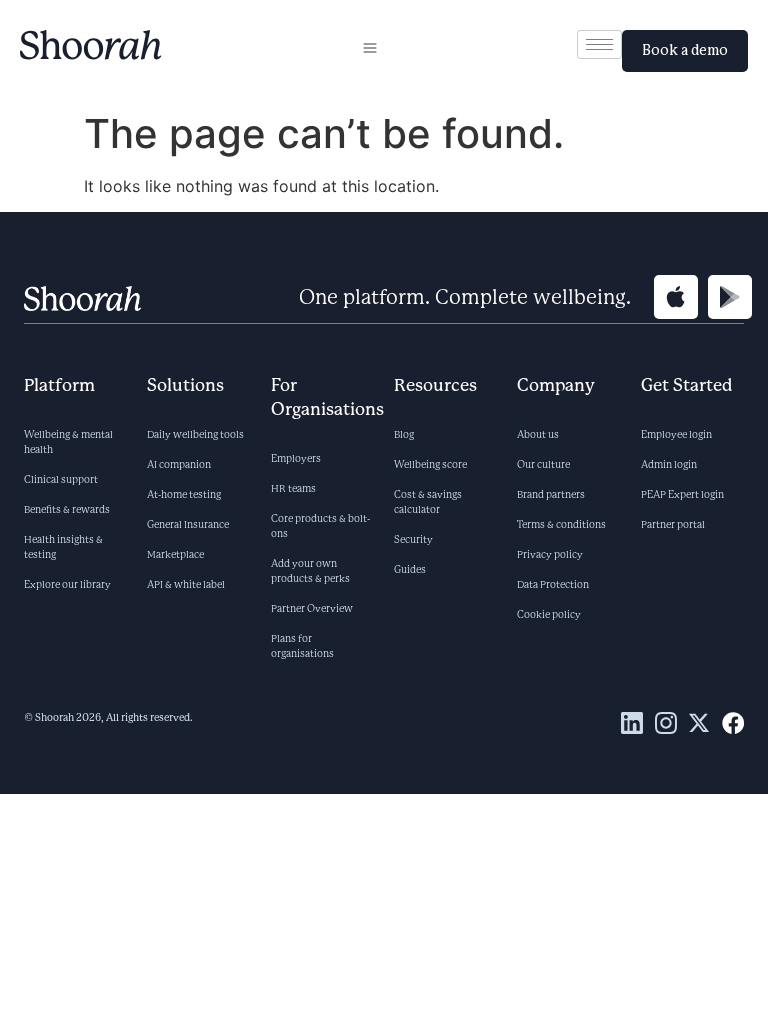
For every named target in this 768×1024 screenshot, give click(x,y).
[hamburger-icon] (369, 50)
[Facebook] (733, 723)
